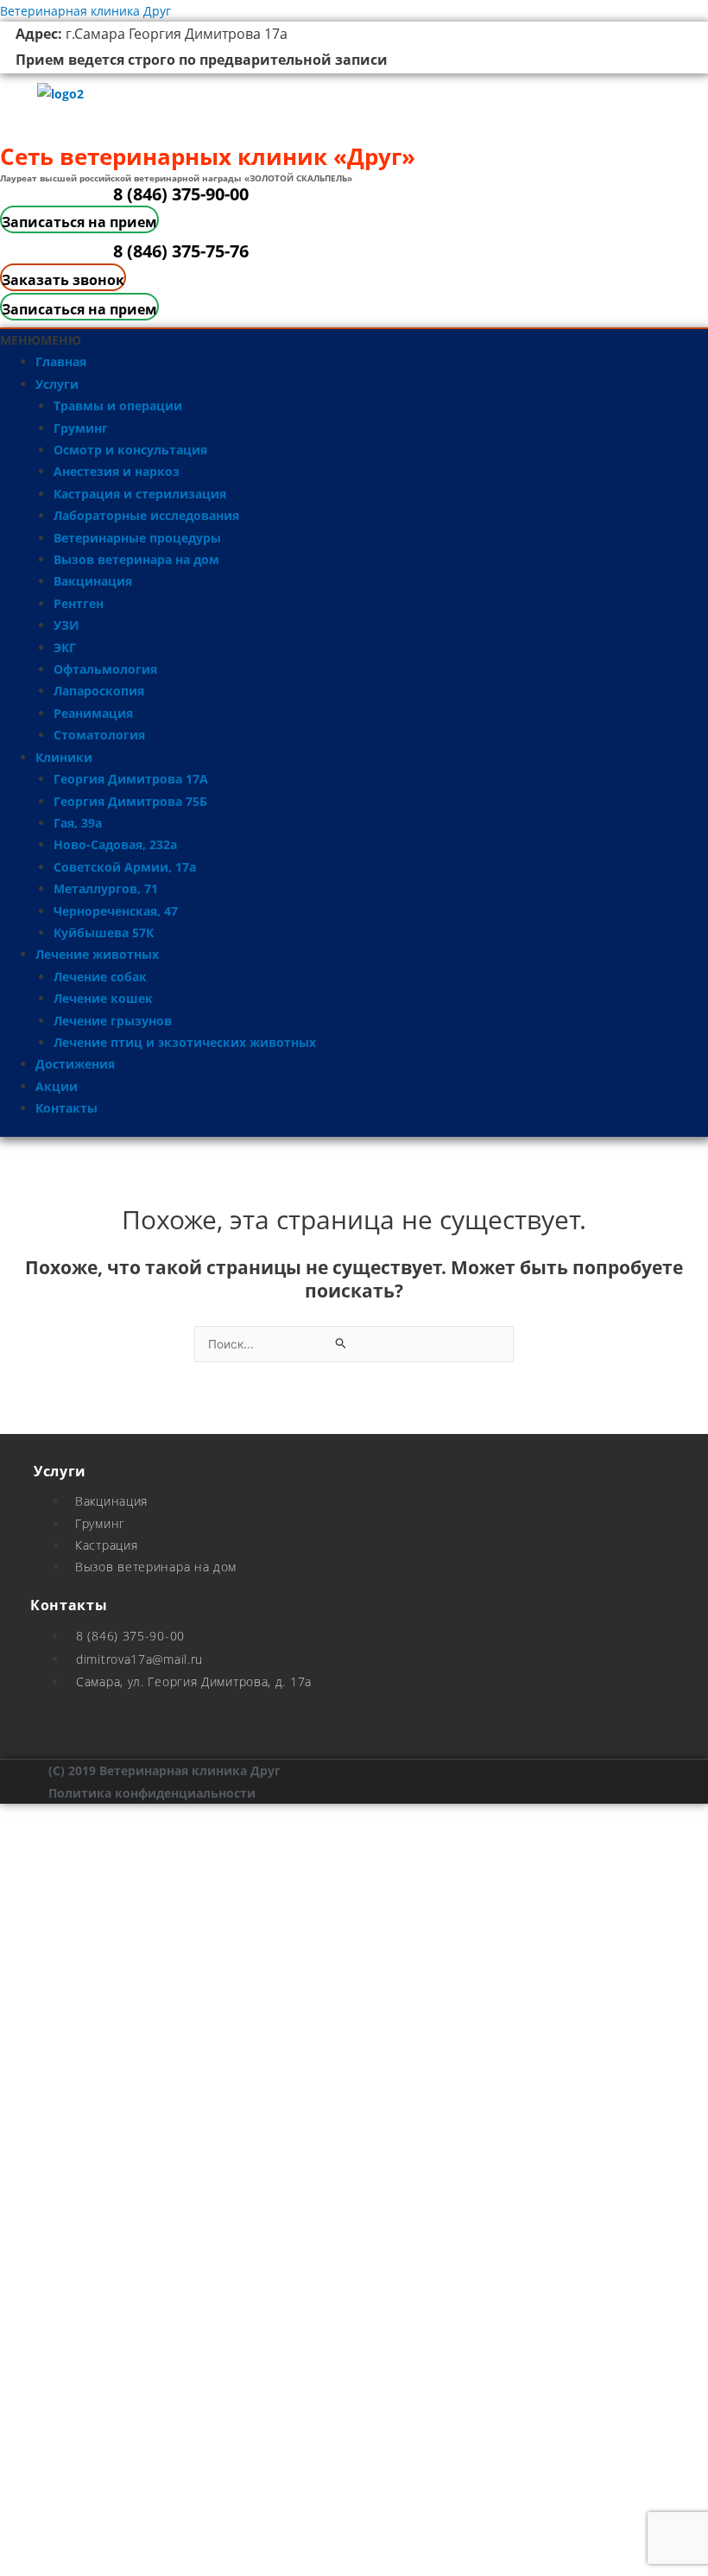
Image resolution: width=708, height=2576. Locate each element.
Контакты (66, 1108)
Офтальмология (105, 669)
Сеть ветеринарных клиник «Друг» (208, 156)
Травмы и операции (118, 406)
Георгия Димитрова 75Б (130, 801)
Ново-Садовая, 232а (115, 844)
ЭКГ (65, 647)
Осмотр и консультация (130, 450)
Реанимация (93, 713)
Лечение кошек (103, 998)
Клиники (64, 757)
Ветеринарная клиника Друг (85, 11)
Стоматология (99, 735)
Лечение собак (100, 977)
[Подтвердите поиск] (341, 1343)
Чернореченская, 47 (116, 911)
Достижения (75, 1064)
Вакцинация (93, 581)
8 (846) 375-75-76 (181, 251)
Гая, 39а (78, 823)
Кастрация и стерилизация (140, 494)
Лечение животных (97, 954)
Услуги (57, 384)
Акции (57, 1086)
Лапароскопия (99, 691)
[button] (41, 340)
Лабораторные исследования (146, 515)
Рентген (79, 603)
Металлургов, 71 (106, 888)
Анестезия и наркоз (117, 471)
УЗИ (66, 625)
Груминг (81, 428)
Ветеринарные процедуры (137, 538)
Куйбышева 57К (104, 933)
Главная (61, 362)
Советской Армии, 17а (125, 867)
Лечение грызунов (113, 1021)
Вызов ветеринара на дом (136, 559)
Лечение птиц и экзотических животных (185, 1042)
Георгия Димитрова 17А (131, 779)
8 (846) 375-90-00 (181, 194)
